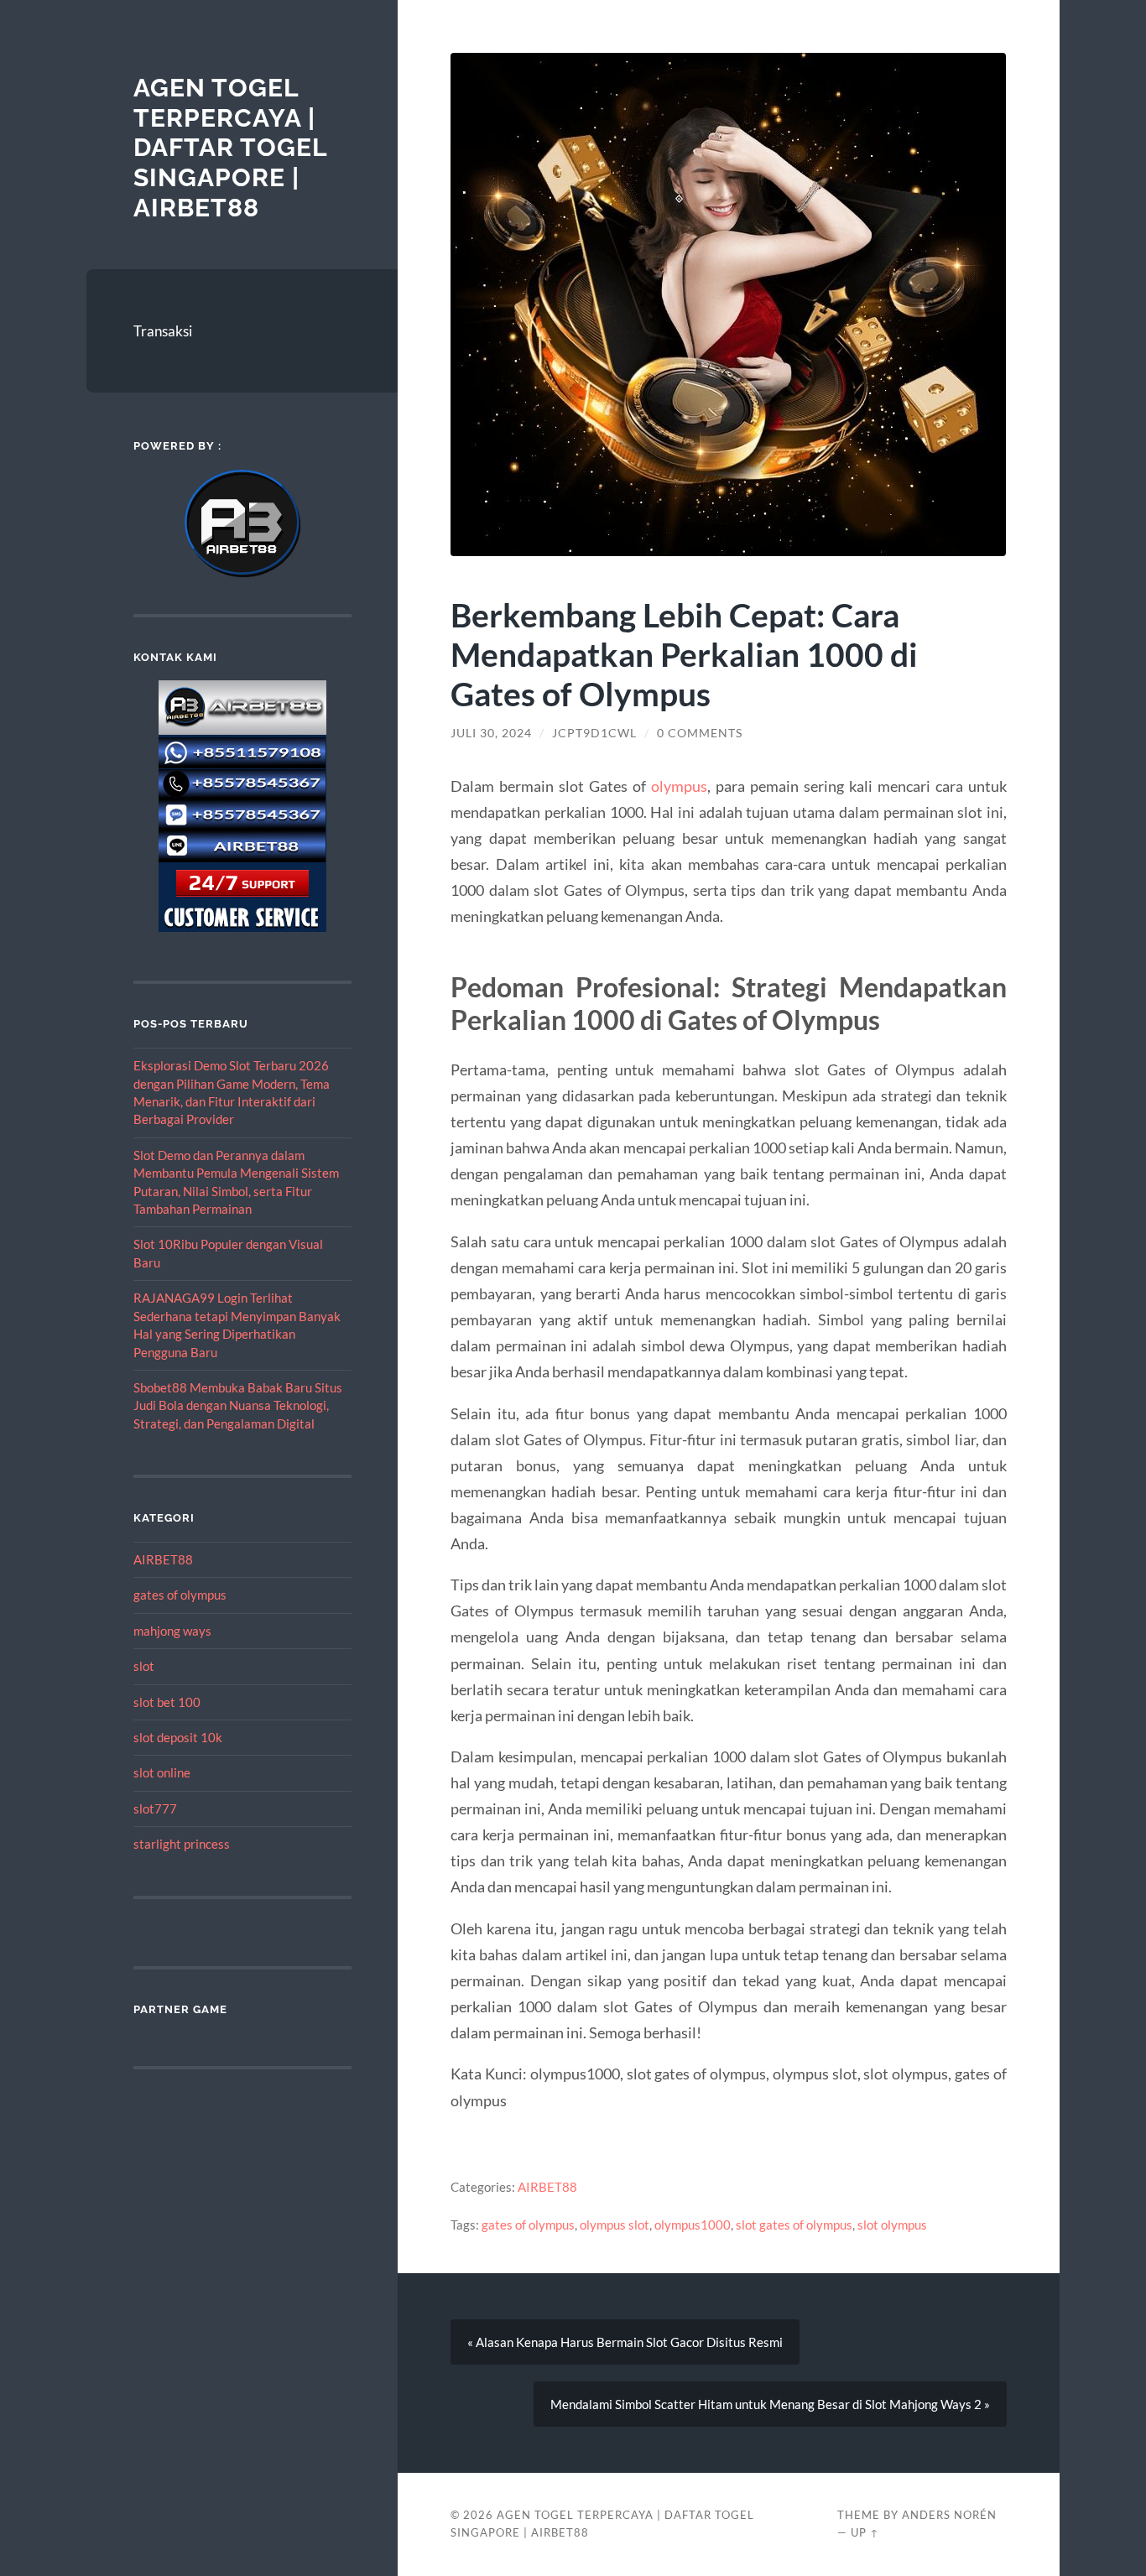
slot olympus (892, 2225)
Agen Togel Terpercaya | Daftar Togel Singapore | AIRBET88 (230, 148)
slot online (162, 1772)
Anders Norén (949, 2515)
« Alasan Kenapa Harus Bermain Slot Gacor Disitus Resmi (625, 2342)
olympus (679, 786)
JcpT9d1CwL (594, 733)
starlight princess (182, 1844)
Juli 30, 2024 (491, 733)
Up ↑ (865, 2532)
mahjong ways (172, 1631)
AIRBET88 (163, 1559)
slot (144, 1666)
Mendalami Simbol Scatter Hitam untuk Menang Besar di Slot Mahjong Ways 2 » (770, 2404)
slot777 (155, 1808)
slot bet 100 (167, 1702)
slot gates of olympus (794, 2225)
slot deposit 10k (178, 1737)
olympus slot (615, 2225)
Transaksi (163, 331)
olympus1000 (693, 2225)
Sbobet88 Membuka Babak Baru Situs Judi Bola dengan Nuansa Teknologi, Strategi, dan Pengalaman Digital (238, 1405)
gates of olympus (180, 1595)
